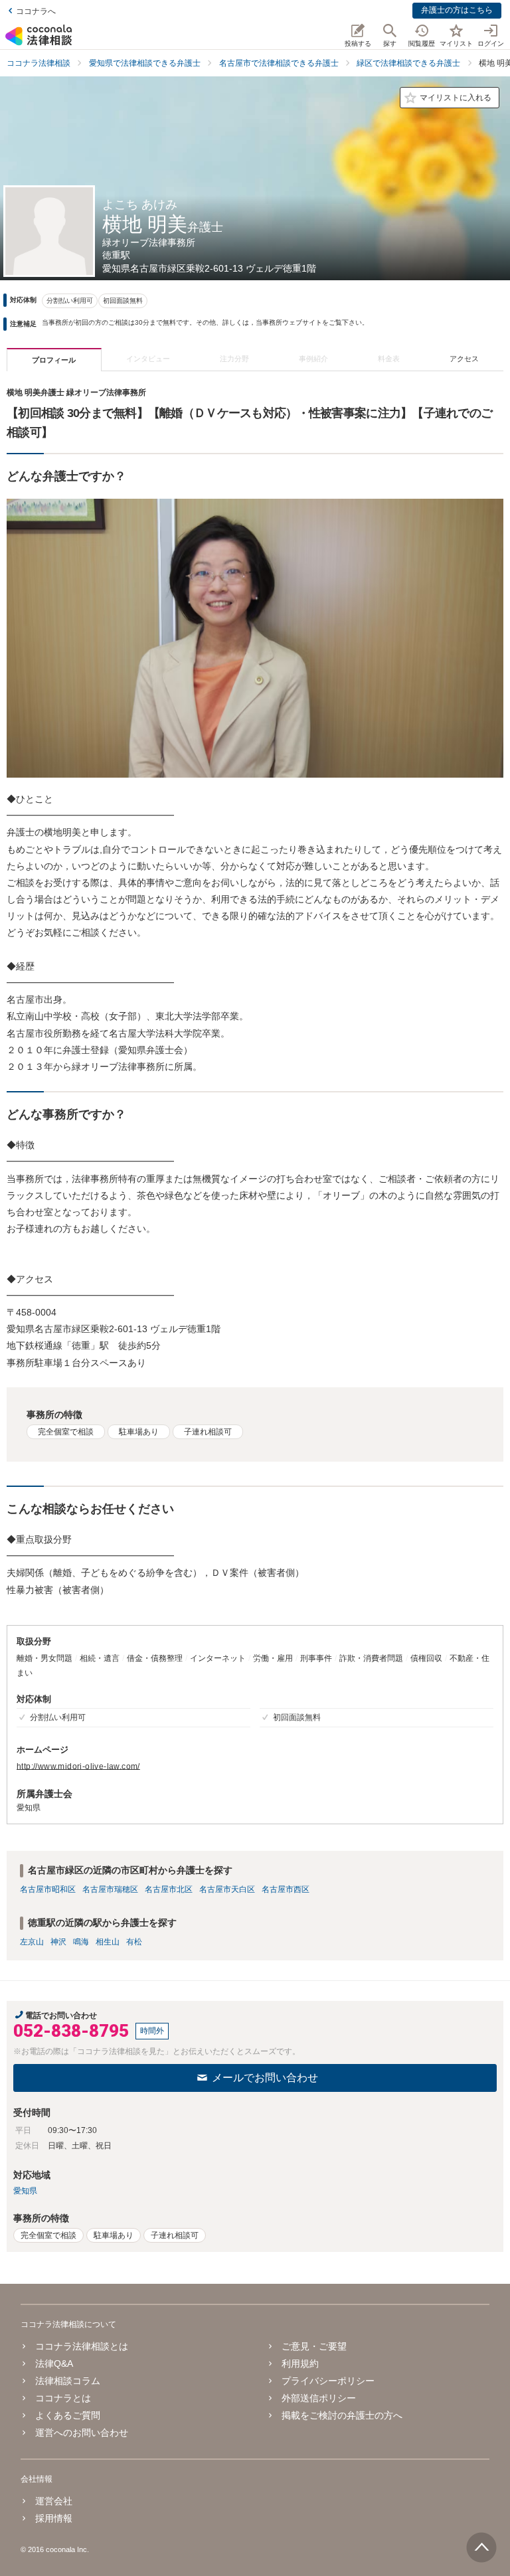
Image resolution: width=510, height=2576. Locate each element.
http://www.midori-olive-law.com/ (78, 1766)
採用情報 (54, 2518)
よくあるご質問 (68, 2415)
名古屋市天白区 (227, 1889)
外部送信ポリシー (319, 2398)
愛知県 (25, 2191)
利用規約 (300, 2363)
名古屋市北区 (169, 1889)
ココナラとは (63, 2398)
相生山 (108, 1942)
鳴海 (81, 1942)
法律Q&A (54, 2363)
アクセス (464, 359)
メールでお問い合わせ (265, 2078)
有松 (134, 1942)
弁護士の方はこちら (457, 10)
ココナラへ (36, 11)
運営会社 (54, 2501)
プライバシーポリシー (328, 2381)
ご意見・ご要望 (314, 2346)
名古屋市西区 (286, 1889)
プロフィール (54, 360)
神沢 (58, 1942)
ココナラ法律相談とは (82, 2346)
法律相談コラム (68, 2381)
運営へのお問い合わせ (82, 2433)
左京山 (32, 1942)
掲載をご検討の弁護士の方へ (342, 2415)
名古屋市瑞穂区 (110, 1889)
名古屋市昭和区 (48, 1889)
